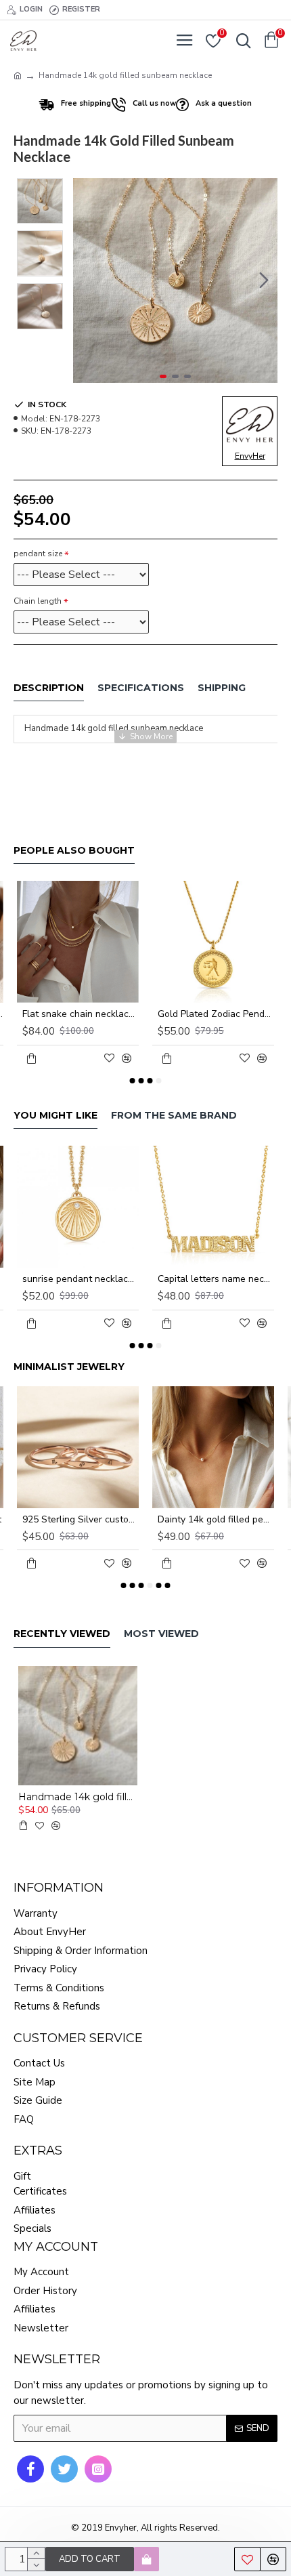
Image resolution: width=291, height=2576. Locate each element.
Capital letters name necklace (216, 1279)
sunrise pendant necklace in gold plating (81, 1279)
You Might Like (55, 1116)
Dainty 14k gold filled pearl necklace (216, 1520)
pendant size (38, 554)
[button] (87, 281)
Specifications (141, 688)
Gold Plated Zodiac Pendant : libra (216, 1014)
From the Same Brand (174, 1116)
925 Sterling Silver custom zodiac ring (81, 1520)
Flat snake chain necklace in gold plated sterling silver (81, 1014)
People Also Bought (74, 851)
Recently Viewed (62, 1634)
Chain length (38, 601)
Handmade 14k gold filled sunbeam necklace (78, 1797)
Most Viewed (161, 1634)
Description (49, 688)
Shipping (222, 688)
